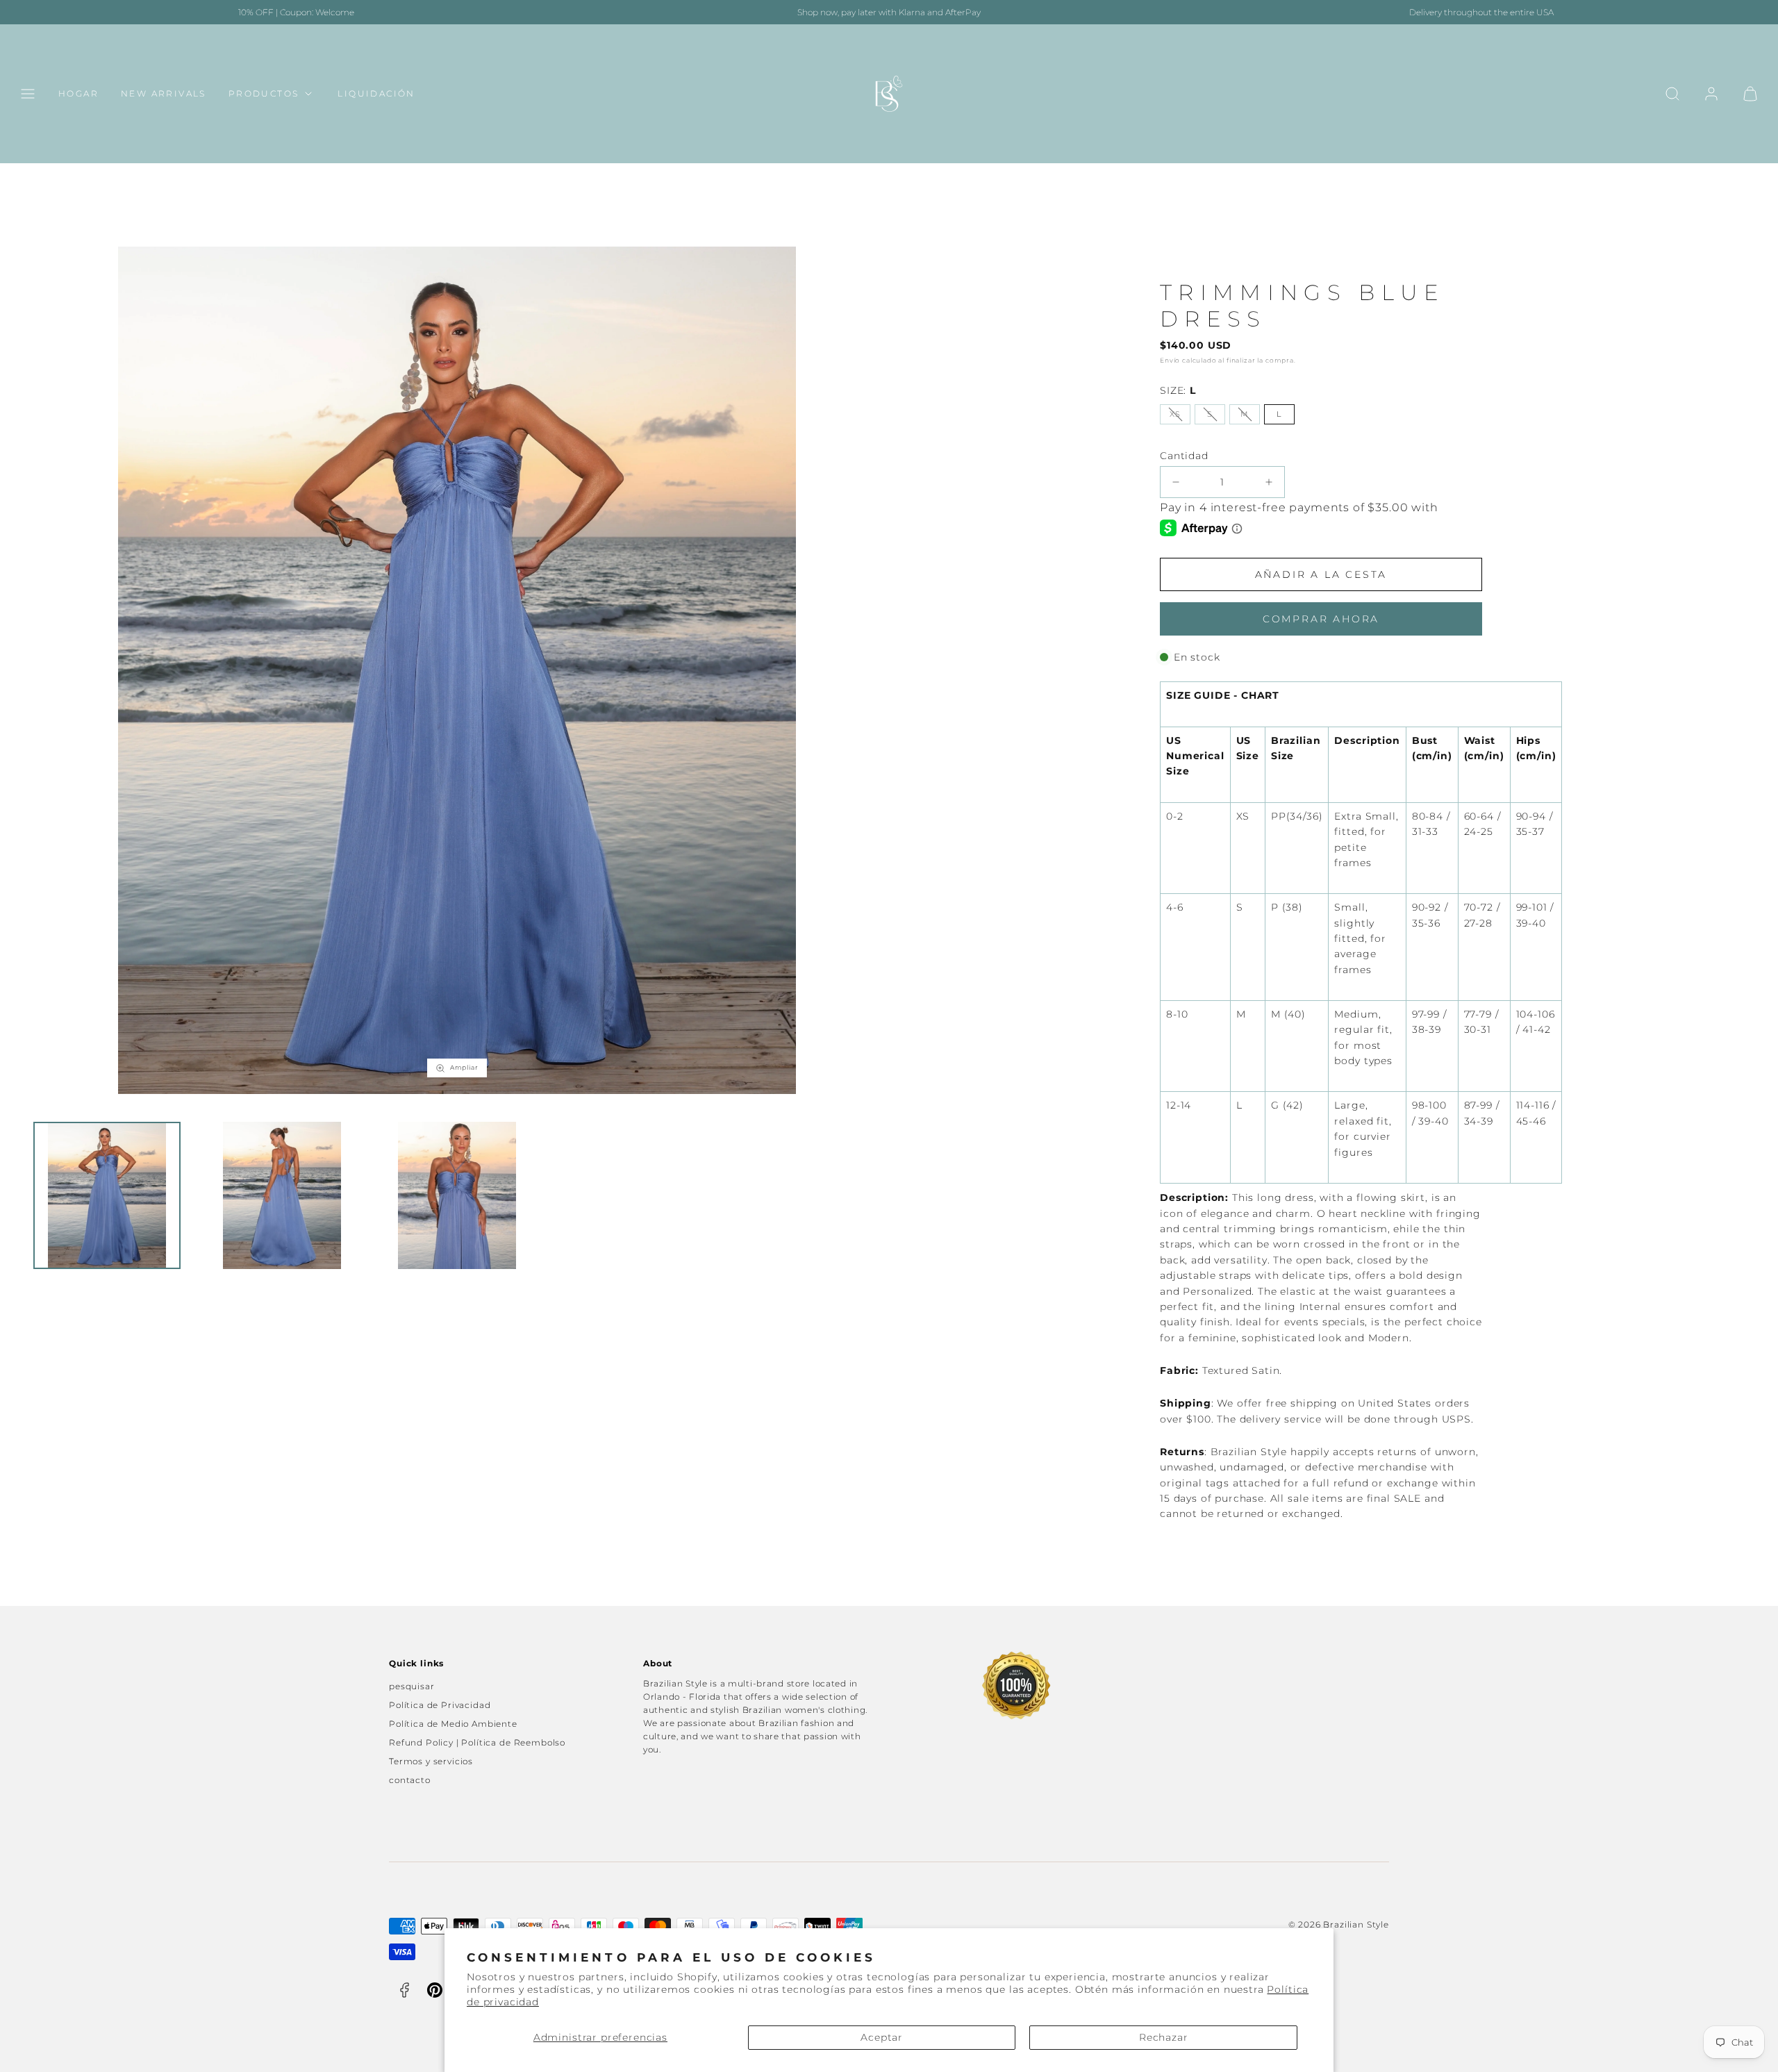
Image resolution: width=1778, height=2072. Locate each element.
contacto (410, 1780)
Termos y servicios (431, 1761)
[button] (28, 94)
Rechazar (1164, 2037)
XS (1175, 414)
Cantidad (1184, 456)
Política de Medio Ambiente (453, 1724)
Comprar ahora (1321, 619)
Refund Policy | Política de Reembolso (477, 1742)
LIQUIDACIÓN (376, 94)
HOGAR (78, 94)
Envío (1170, 360)
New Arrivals (164, 94)
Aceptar (882, 2037)
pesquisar (412, 1686)
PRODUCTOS (264, 94)
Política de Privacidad (440, 1705)
